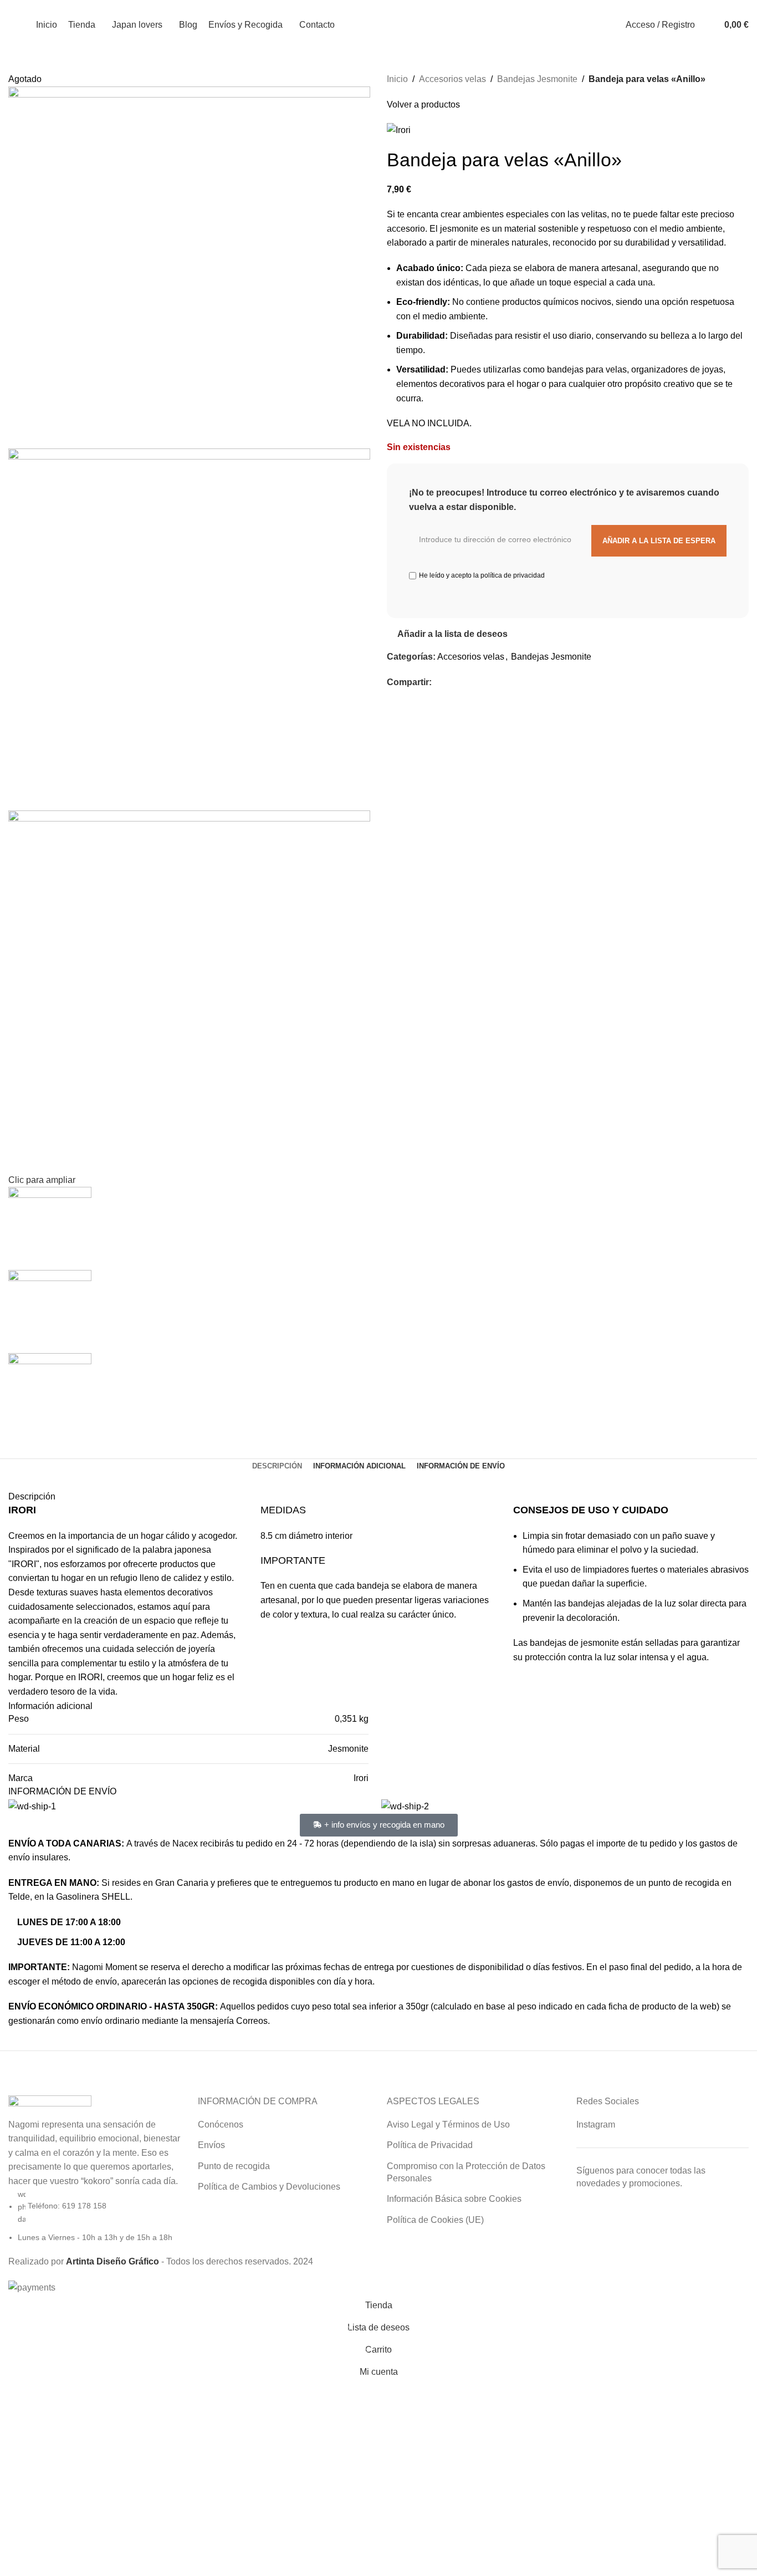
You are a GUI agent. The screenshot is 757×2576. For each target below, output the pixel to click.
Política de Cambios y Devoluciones (269, 2187)
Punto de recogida (234, 2166)
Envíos (211, 2145)
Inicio (397, 79)
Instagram (596, 2124)
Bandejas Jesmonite (537, 79)
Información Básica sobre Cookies (454, 2199)
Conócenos (221, 2124)
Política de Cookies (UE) (435, 2220)
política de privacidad (513, 575)
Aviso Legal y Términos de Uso (448, 2124)
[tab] (277, 1466)
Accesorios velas (452, 79)
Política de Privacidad (430, 2145)
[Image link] (50, 2106)
